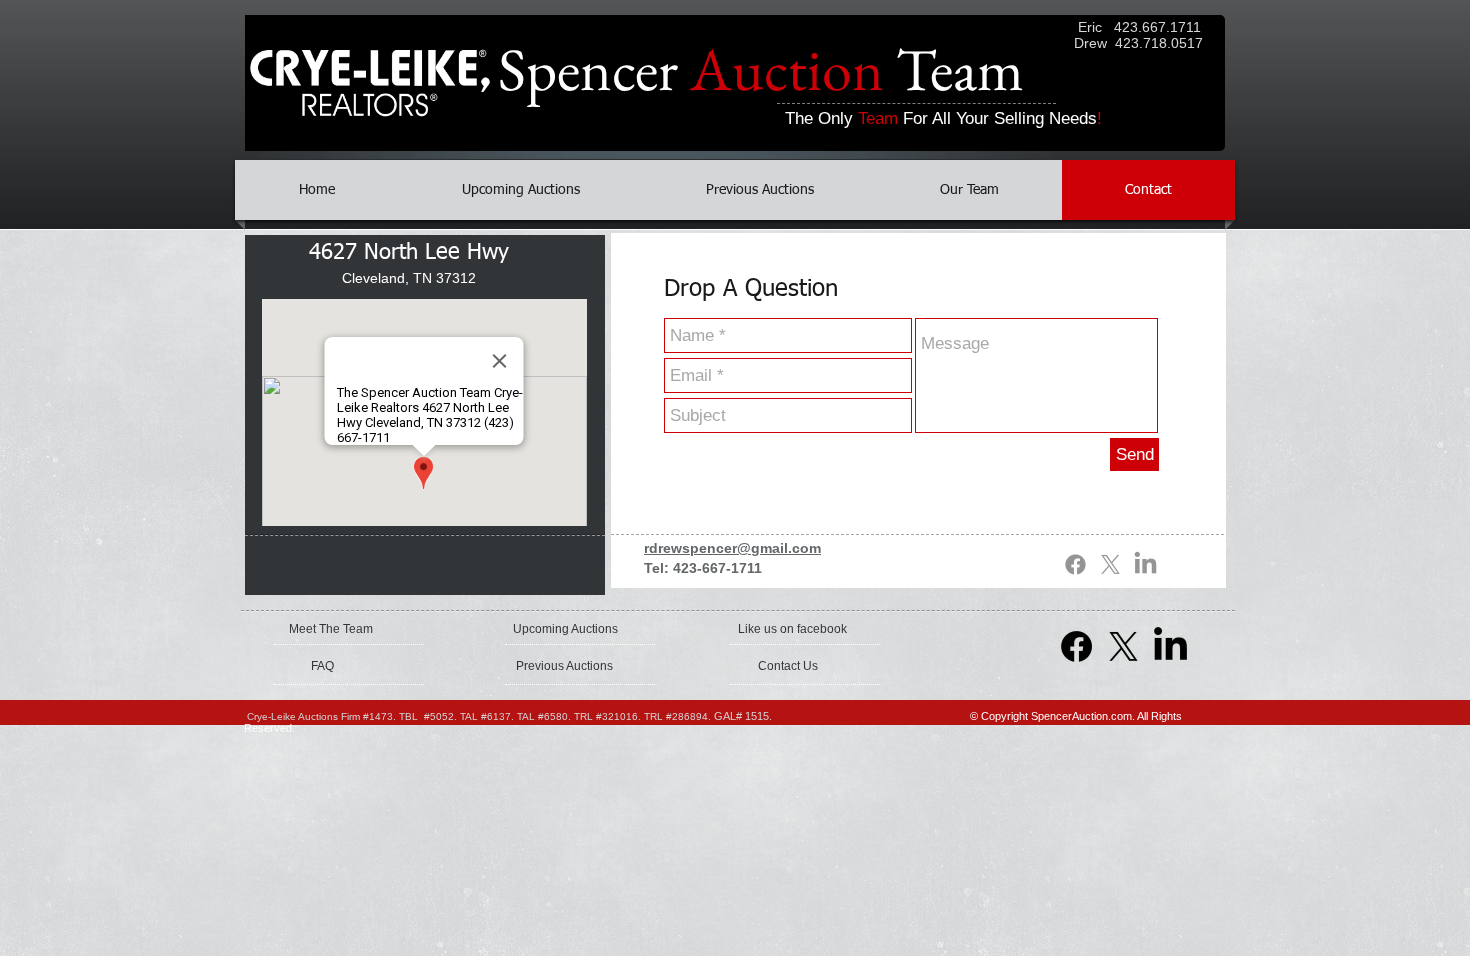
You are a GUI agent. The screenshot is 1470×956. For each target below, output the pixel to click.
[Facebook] (1075, 564)
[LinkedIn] (1145, 564)
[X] (1110, 564)
